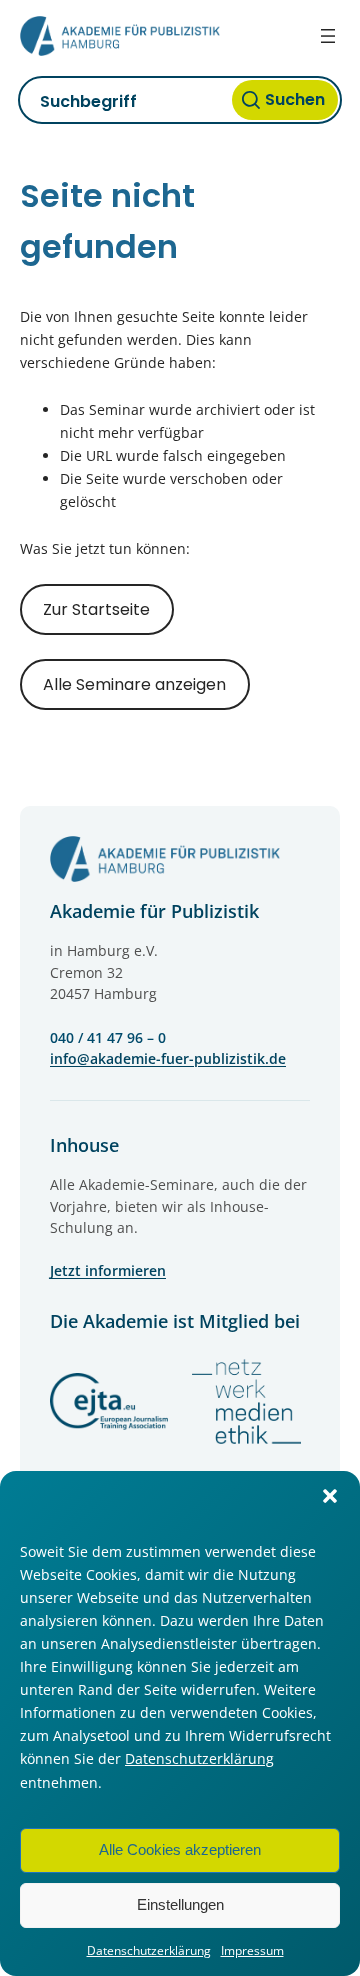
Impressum (252, 1950)
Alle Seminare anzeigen (134, 684)
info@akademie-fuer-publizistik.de (168, 1058)
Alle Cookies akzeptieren (180, 1849)
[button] (330, 1496)
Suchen (295, 99)
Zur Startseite (96, 609)
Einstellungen (180, 1904)
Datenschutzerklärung (199, 1758)
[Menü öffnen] (328, 36)
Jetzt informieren (108, 1270)
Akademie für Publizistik (154, 911)
